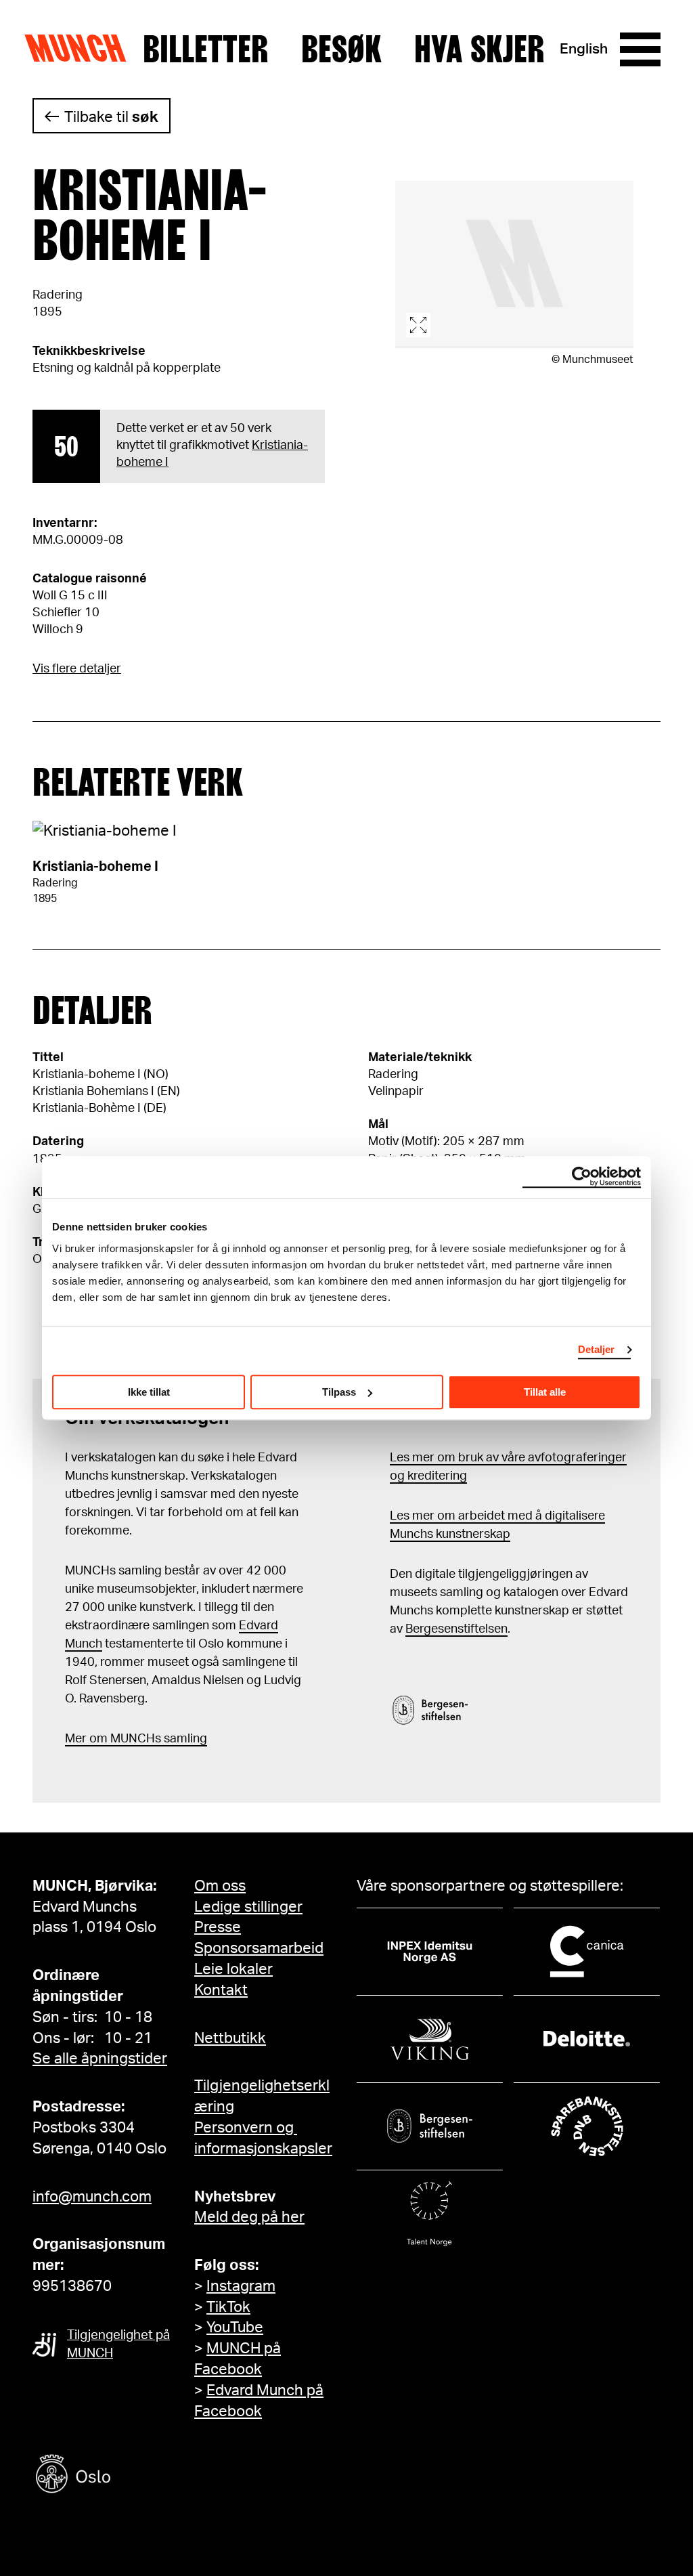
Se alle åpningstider (100, 2059)
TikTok (228, 2307)
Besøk (341, 49)
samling (184, 1739)
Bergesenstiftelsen (456, 1629)
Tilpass (339, 1392)
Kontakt (221, 1990)
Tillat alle (545, 1392)
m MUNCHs (129, 1739)
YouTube (235, 2327)
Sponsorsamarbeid (259, 1948)
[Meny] (640, 49)
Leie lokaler (233, 1969)
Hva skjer (479, 49)
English (584, 49)
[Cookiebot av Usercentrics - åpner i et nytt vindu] (582, 1177)
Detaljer (597, 1349)
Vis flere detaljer (77, 669)
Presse (218, 1927)
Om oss (220, 1886)
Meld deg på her (249, 2217)
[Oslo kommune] (134, 2475)
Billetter (206, 49)
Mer (76, 1739)
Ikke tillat (149, 1392)
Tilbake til (111, 117)
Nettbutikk (230, 2038)
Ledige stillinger (248, 1907)
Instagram (241, 2286)
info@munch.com (92, 2197)
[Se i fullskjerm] (514, 264)
